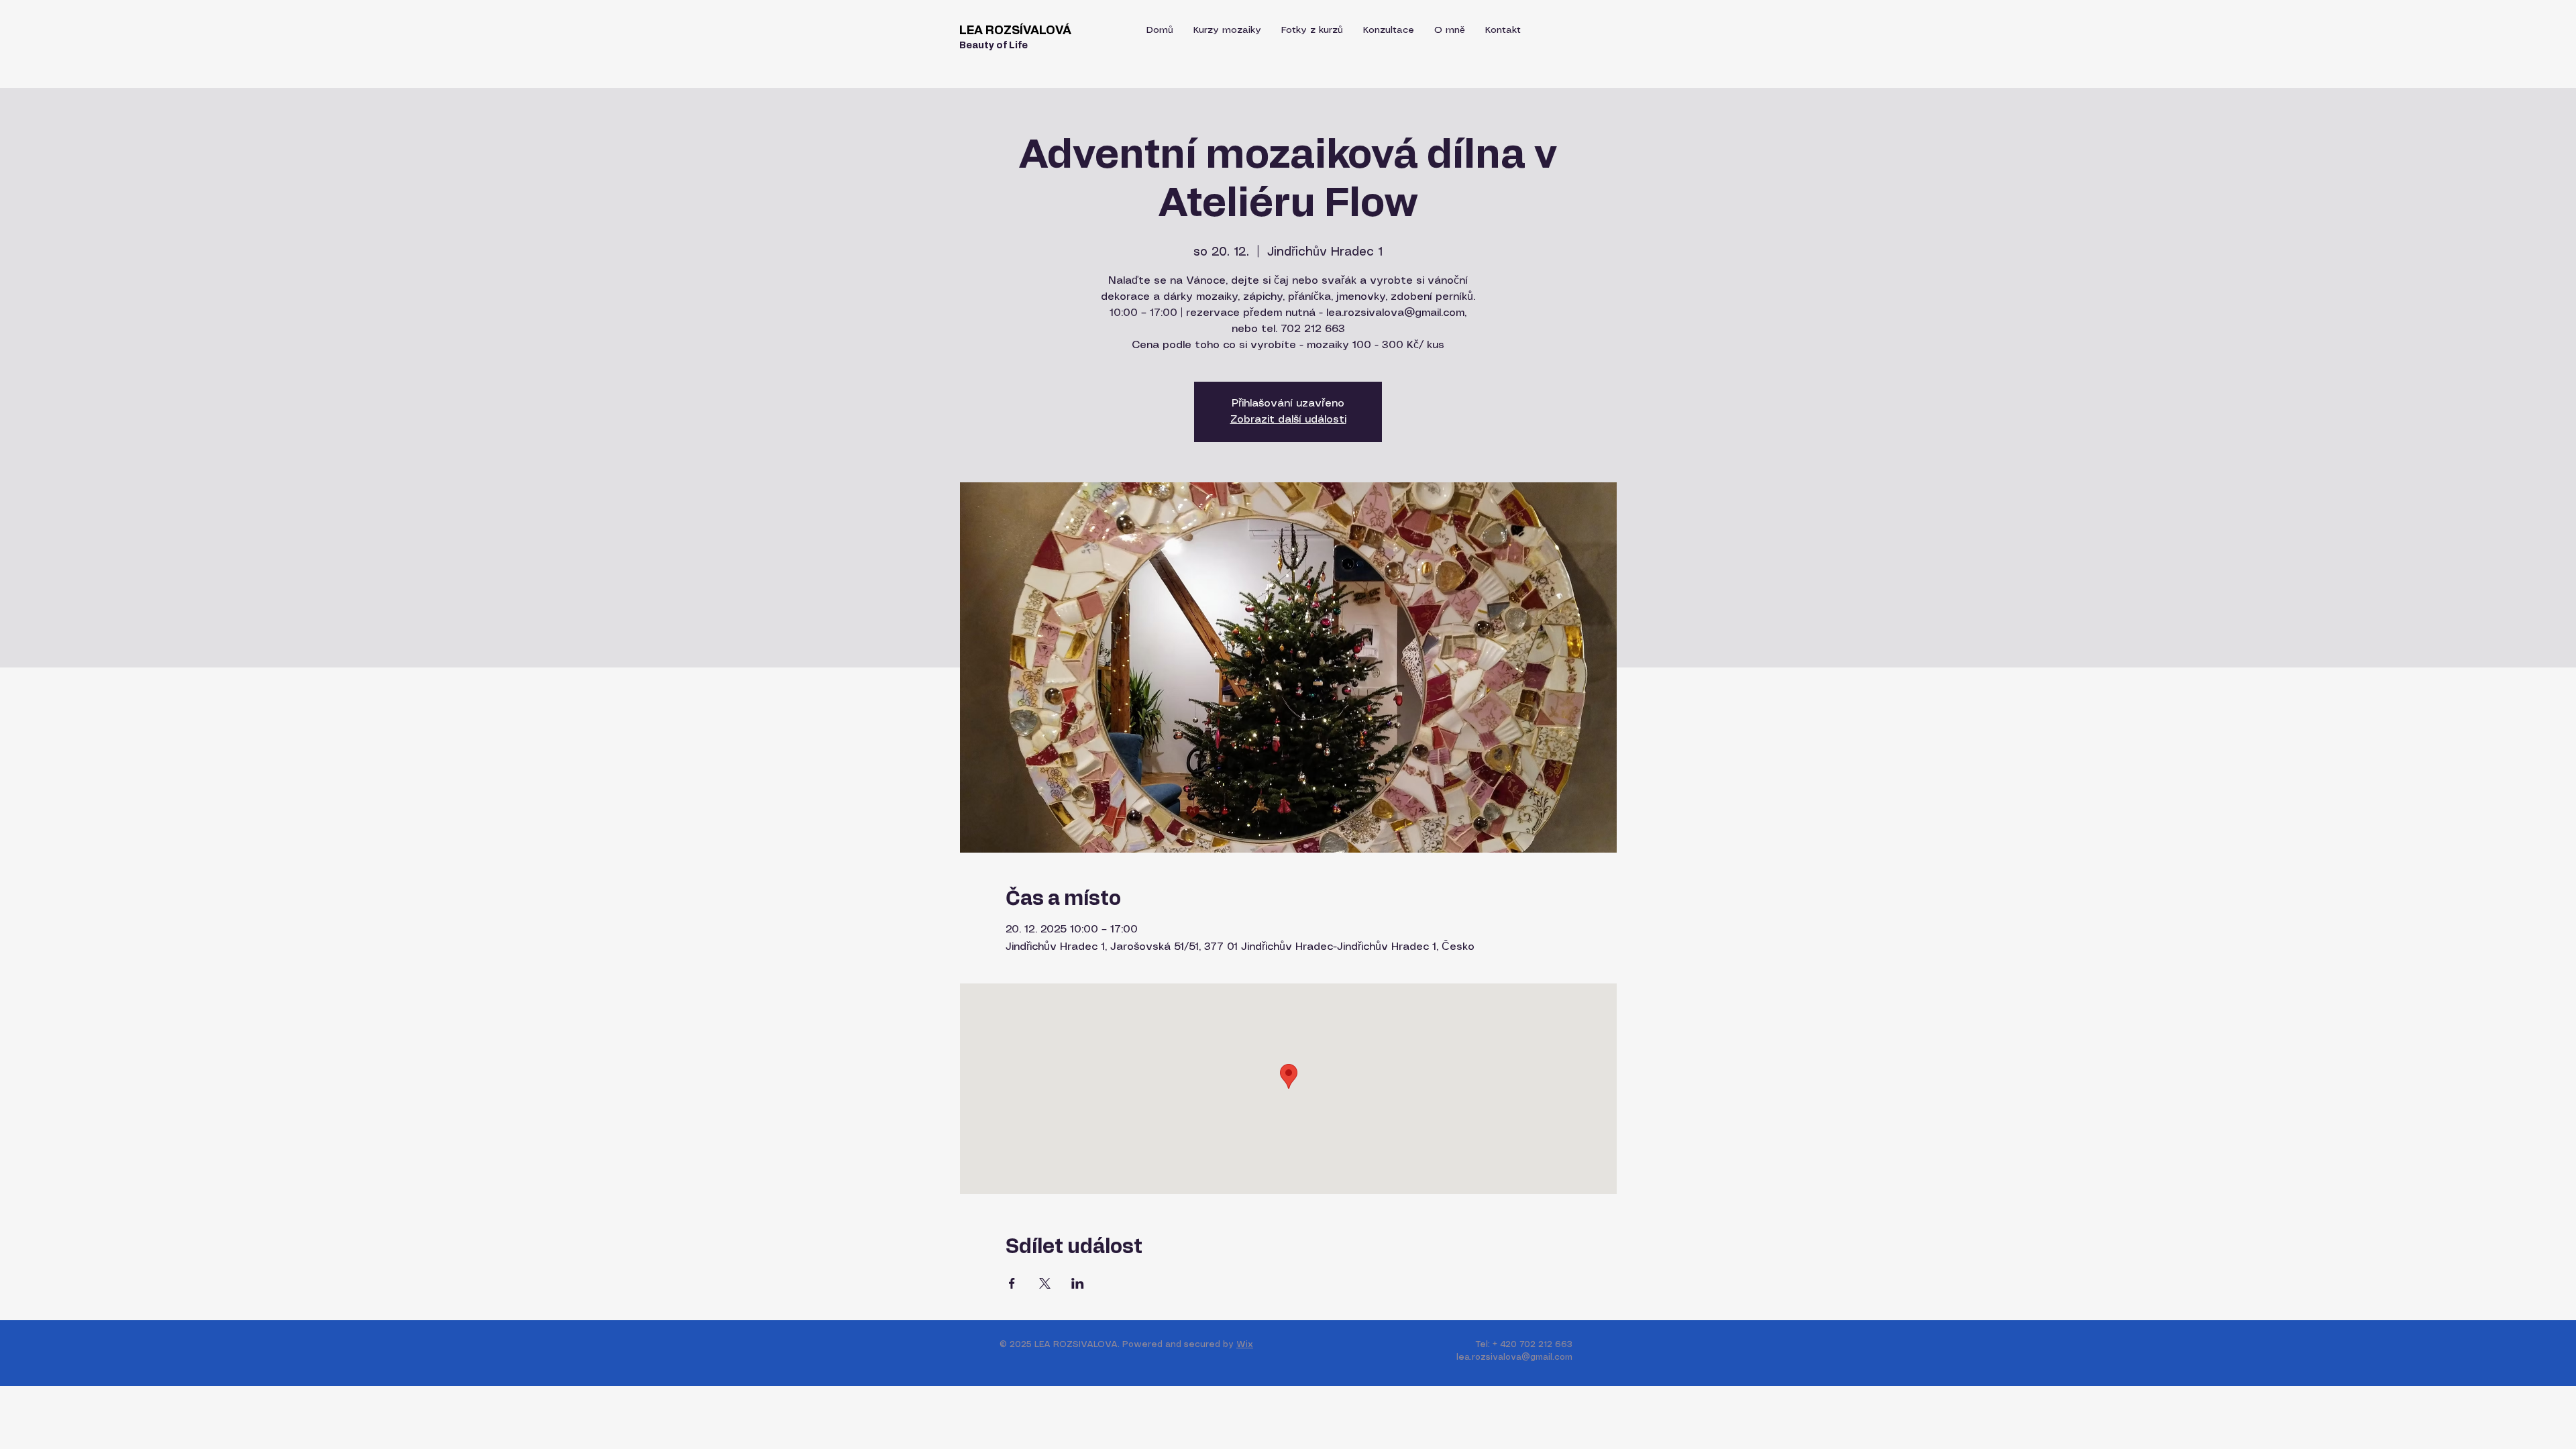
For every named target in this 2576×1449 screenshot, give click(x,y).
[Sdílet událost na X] (1045, 1283)
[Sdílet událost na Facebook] (1012, 1283)
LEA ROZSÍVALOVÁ (1015, 31)
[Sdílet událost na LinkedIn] (1078, 1283)
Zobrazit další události (1288, 420)
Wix (1245, 1345)
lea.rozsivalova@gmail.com (1514, 1357)
